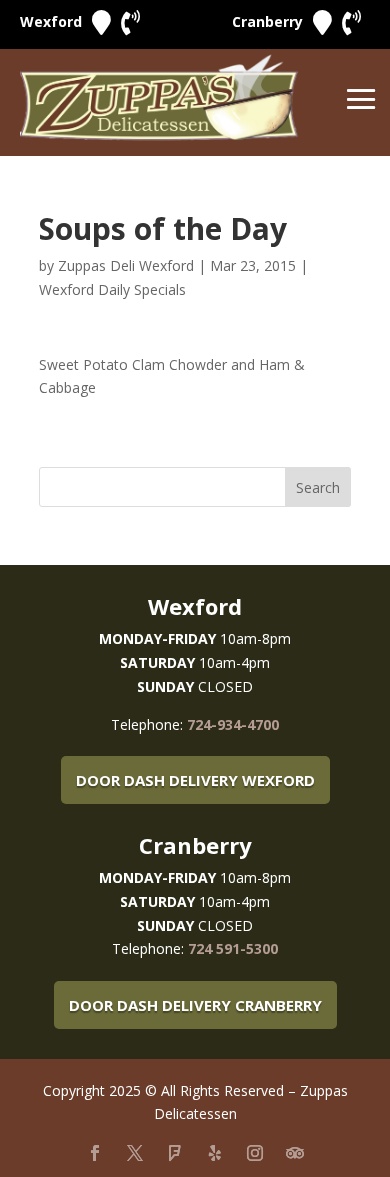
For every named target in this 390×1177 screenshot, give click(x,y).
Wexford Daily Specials (112, 289)
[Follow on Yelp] (215, 1153)
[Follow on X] (135, 1153)
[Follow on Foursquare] (175, 1153)
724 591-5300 (233, 948)
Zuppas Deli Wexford (126, 265)
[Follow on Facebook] (95, 1153)
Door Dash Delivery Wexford (195, 780)
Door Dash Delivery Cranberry (195, 1005)
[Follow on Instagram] (255, 1153)
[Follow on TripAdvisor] (295, 1153)
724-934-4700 (233, 724)
